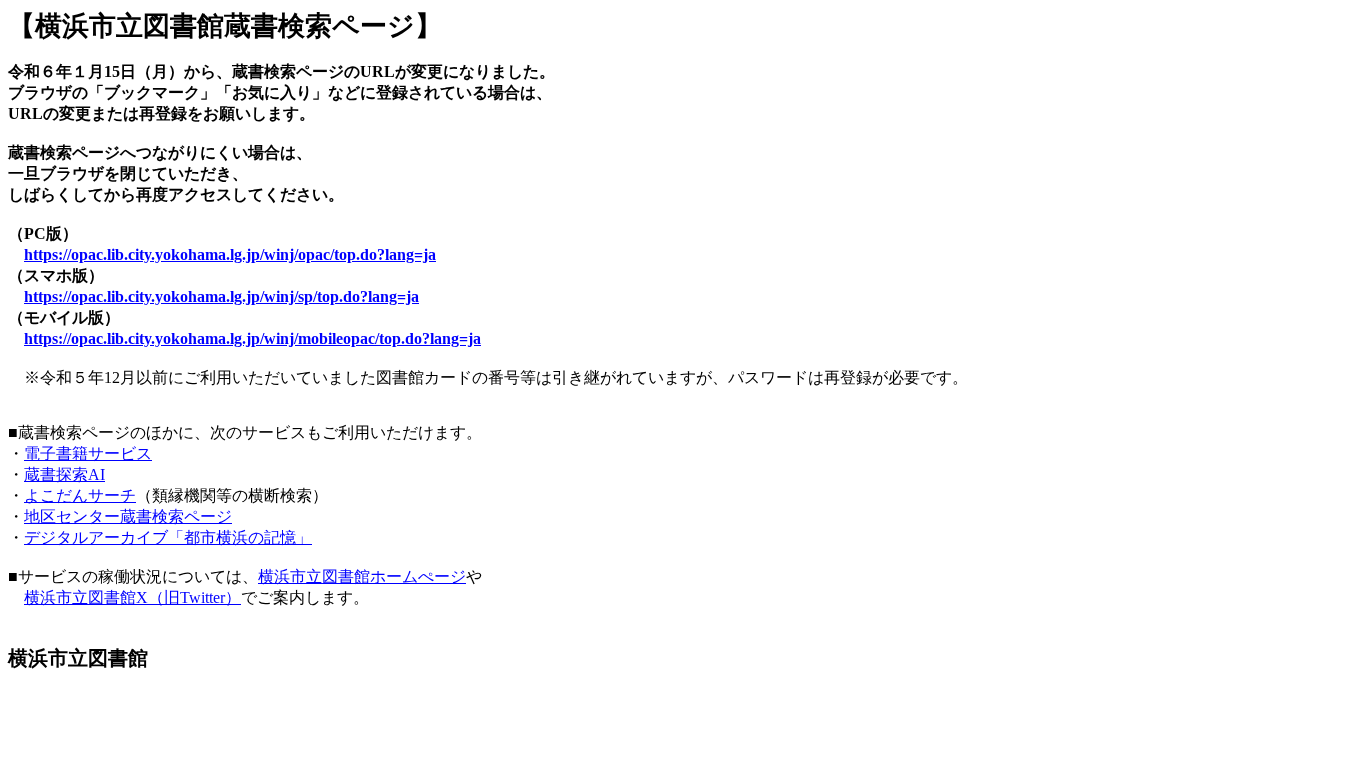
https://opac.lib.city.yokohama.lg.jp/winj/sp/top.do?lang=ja (221, 296)
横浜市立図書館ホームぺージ (362, 576)
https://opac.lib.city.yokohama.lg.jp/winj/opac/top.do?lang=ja (230, 254)
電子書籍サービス (88, 453)
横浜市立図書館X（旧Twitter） (132, 597)
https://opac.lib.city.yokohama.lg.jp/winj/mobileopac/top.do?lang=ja (252, 338)
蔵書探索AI (64, 474)
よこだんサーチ (80, 495)
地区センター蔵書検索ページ (128, 516)
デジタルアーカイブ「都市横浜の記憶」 (168, 537)
